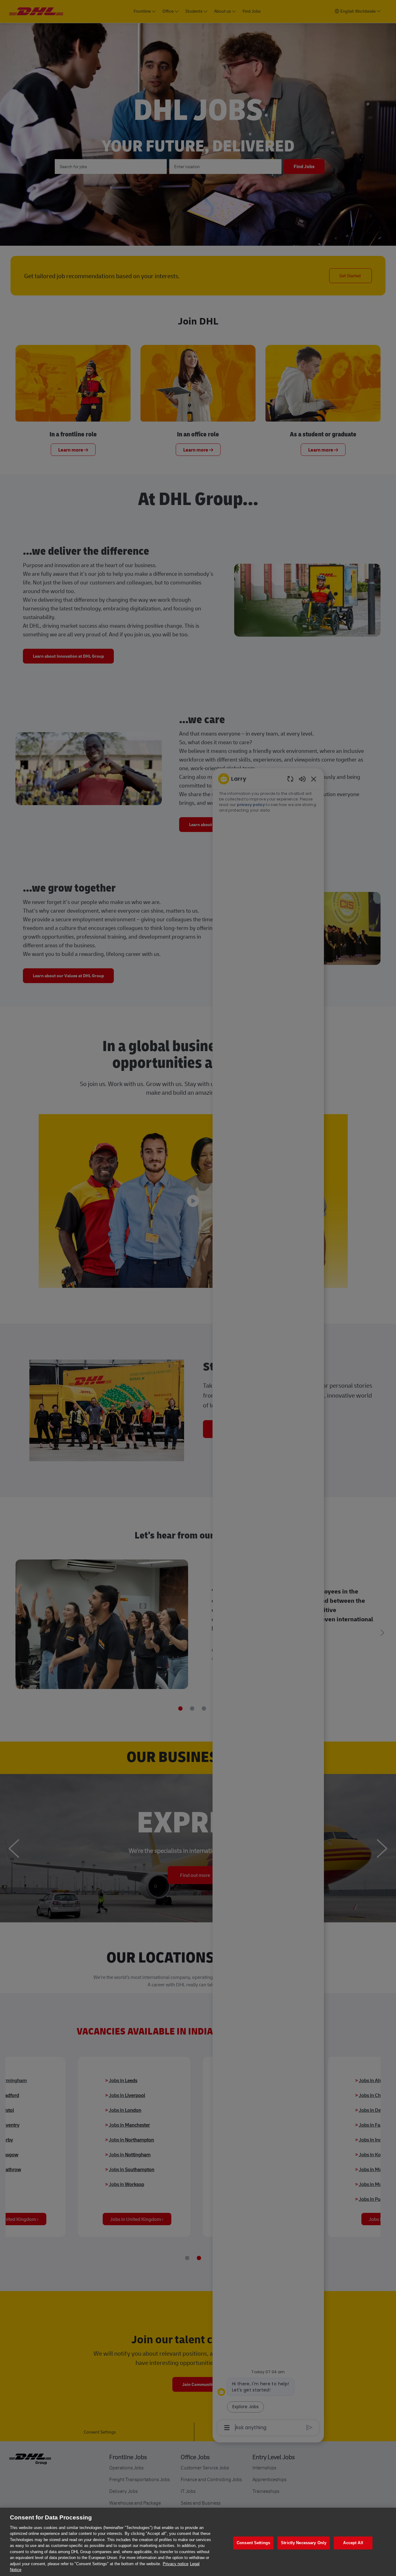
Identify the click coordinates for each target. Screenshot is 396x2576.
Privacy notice (176, 2564)
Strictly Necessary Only (304, 2543)
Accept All (353, 2543)
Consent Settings (253, 2543)
